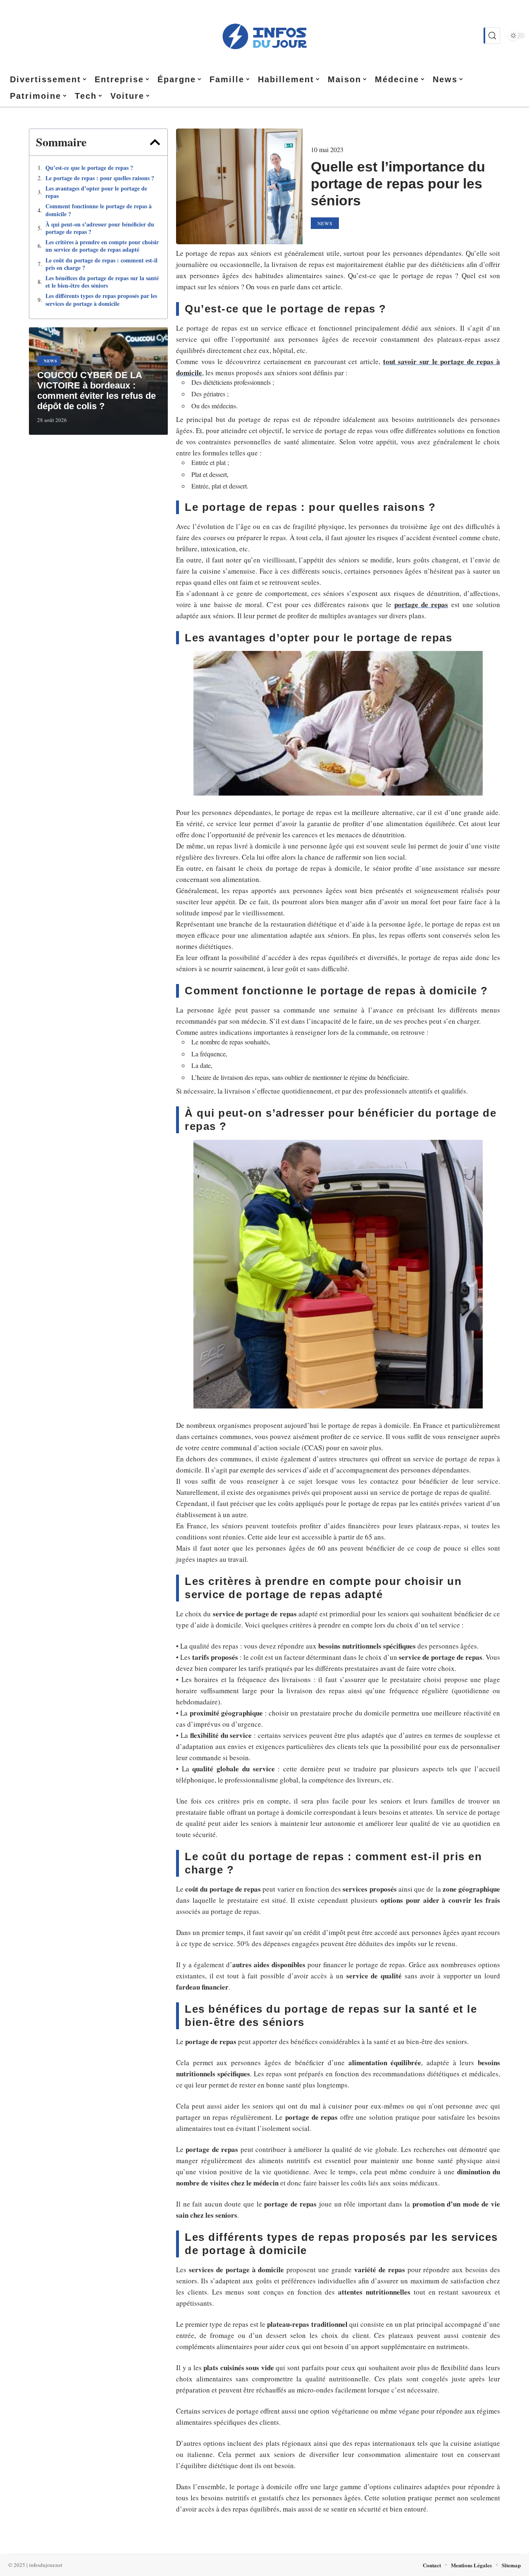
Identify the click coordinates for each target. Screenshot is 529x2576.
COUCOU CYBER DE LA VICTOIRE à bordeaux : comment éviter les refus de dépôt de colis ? (97, 391)
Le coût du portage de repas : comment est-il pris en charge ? (101, 264)
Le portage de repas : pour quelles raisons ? (100, 178)
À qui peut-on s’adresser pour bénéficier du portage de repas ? (100, 228)
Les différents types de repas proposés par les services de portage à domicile (101, 300)
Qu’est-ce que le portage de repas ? (89, 168)
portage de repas (421, 604)
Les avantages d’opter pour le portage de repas (96, 192)
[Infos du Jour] (264, 36)
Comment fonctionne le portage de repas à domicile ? (99, 210)
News (51, 361)
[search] (492, 36)
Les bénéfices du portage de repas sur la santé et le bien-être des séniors (102, 282)
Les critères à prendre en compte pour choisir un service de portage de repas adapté (102, 246)
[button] (155, 142)
